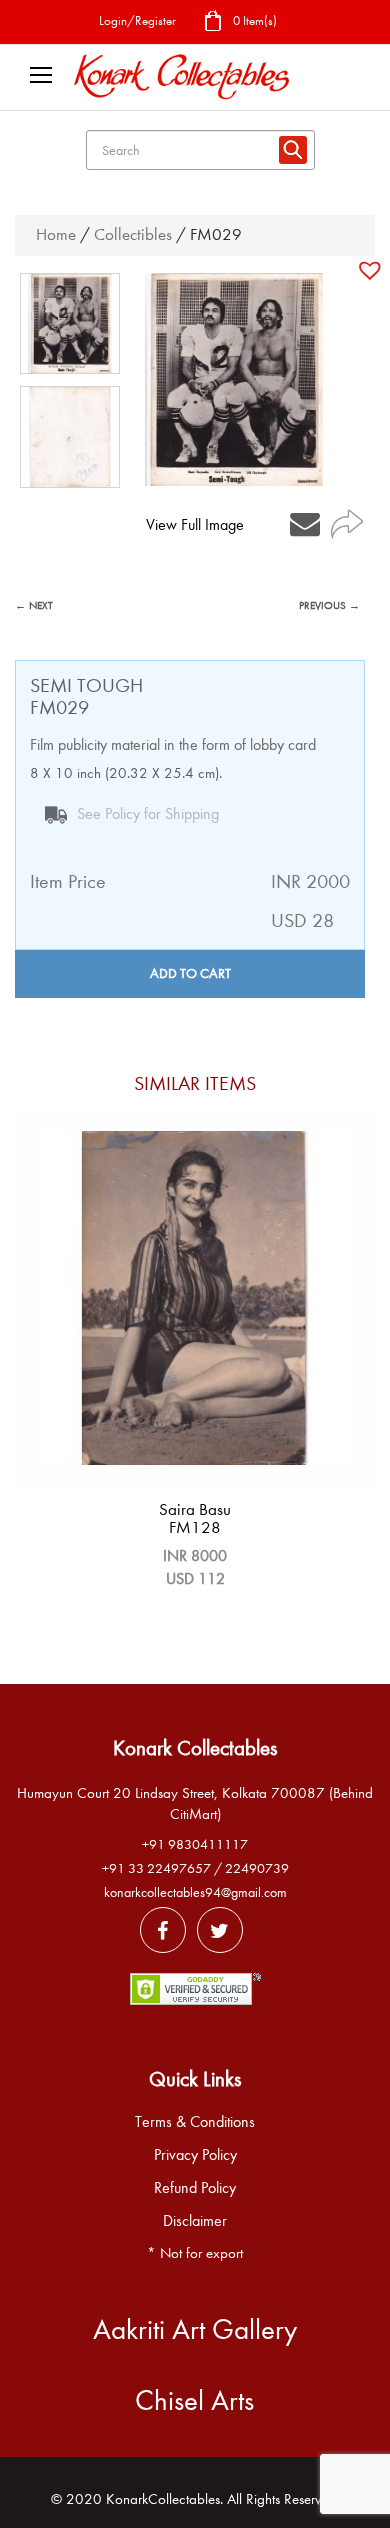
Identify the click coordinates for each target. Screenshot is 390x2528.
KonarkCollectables (163, 2499)
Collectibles (133, 234)
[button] (372, 270)
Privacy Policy (195, 2155)
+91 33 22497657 (156, 1868)
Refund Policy (195, 2188)
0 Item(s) (253, 20)
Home (56, 234)
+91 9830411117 (195, 1844)
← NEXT (34, 605)
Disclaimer (195, 2221)
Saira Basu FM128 (195, 1519)
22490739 (257, 1868)
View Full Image (195, 525)
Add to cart (190, 973)
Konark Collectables (195, 1748)
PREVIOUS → (329, 605)
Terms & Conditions (195, 2122)
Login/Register (137, 20)
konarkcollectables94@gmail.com (195, 1892)
